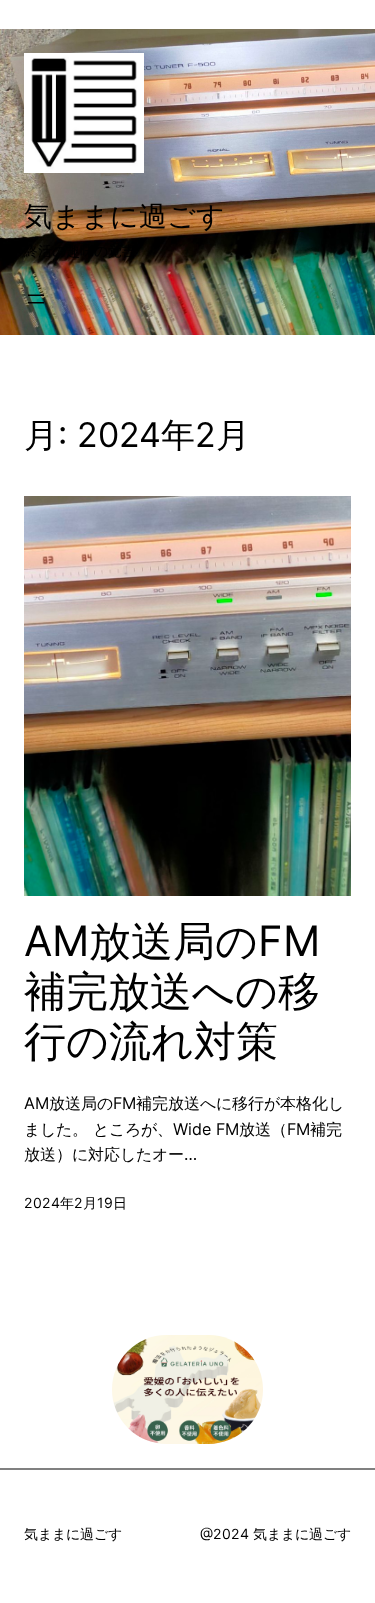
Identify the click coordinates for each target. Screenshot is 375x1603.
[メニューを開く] (36, 299)
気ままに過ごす (124, 216)
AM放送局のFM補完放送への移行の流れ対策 (172, 991)
